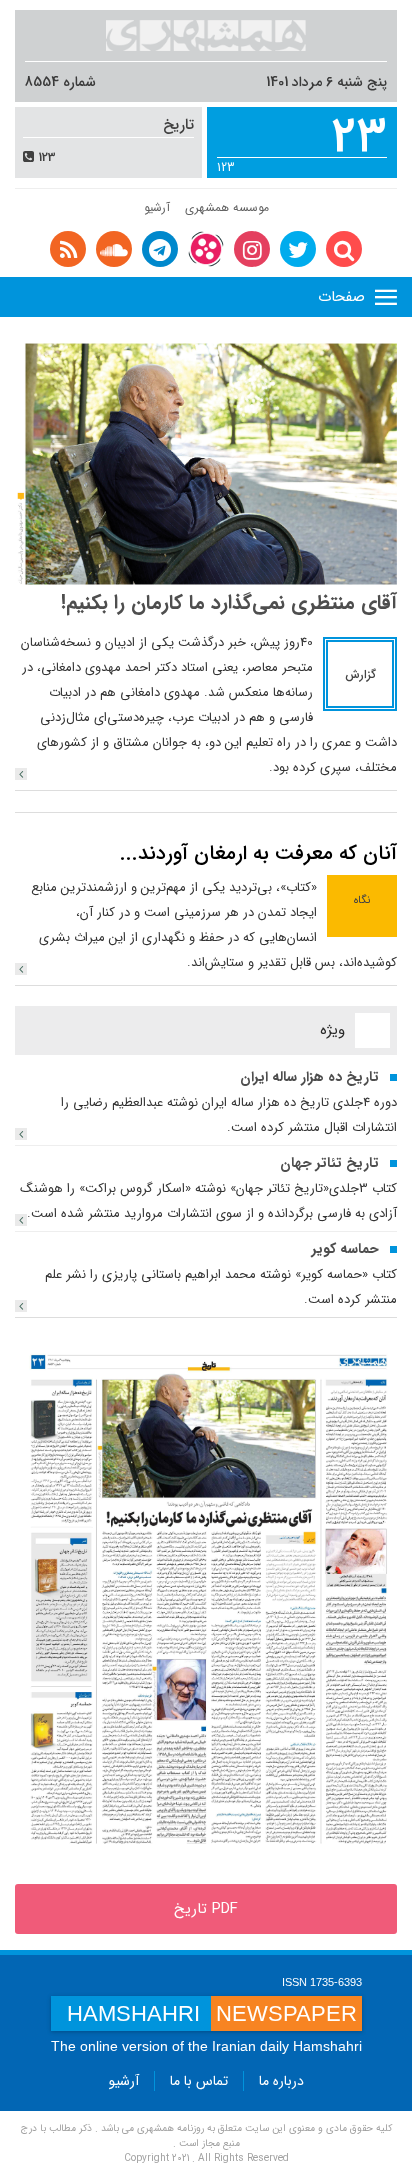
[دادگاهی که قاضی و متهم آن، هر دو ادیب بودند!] (206, 464)
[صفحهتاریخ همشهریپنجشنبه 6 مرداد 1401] (206, 1600)
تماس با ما (199, 2081)
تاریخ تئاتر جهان (329, 1163)
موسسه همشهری (227, 207)
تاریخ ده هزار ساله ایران (309, 1077)
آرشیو (157, 207)
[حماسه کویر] (21, 1306)
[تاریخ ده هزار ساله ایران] (21, 1134)
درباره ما (281, 2081)
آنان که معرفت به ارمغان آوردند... (258, 853)
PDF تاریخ (206, 1909)
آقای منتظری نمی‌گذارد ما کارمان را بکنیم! (229, 602)
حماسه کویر (345, 1249)
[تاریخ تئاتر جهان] (21, 1220)
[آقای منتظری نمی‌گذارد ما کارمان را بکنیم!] (21, 774)
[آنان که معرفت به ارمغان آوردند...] (21, 969)
